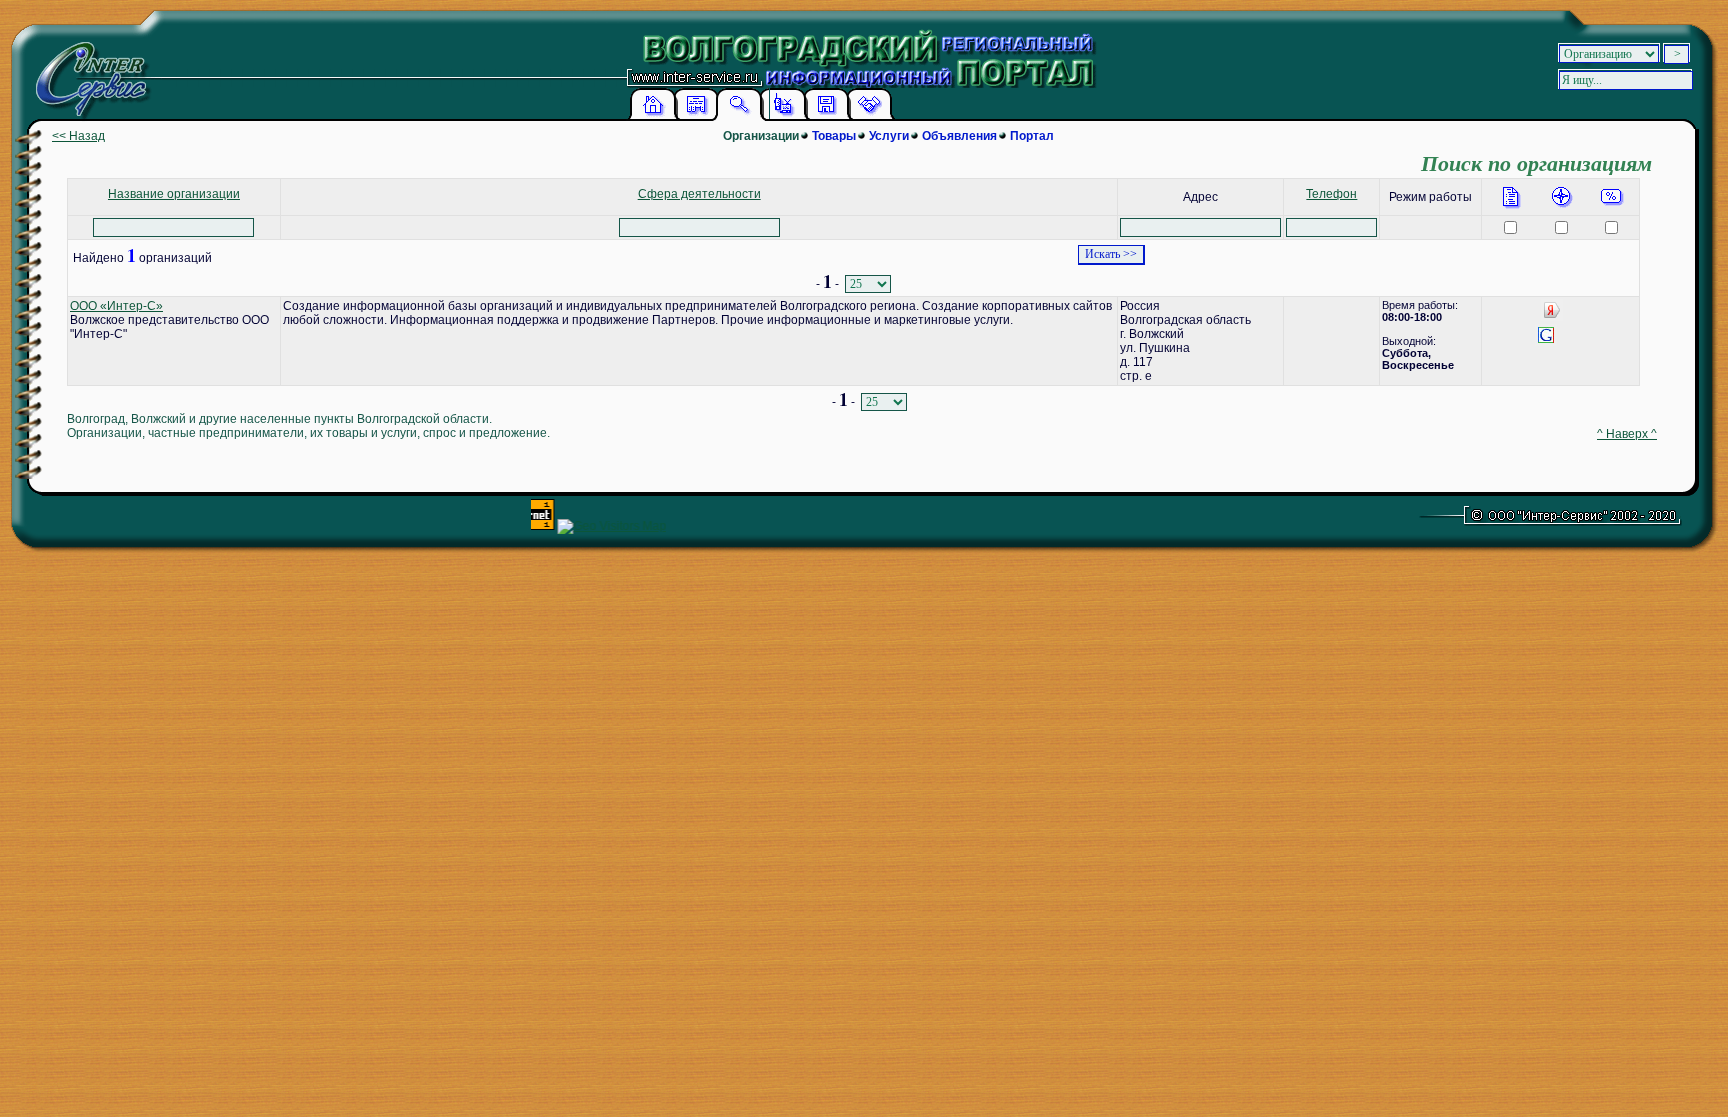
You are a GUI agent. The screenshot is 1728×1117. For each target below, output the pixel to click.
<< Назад (78, 136)
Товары (834, 136)
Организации (761, 136)
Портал (1032, 136)
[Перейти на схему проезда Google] (1546, 342)
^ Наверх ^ (1627, 434)
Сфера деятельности (699, 194)
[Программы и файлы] (826, 117)
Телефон (1331, 194)
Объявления (959, 136)
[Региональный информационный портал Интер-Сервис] (88, 69)
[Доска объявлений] (696, 117)
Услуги (889, 136)
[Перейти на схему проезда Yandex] (1552, 317)
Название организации (174, 194)
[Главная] (653, 117)
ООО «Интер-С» (116, 306)
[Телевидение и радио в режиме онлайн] (783, 117)
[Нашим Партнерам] (869, 117)
